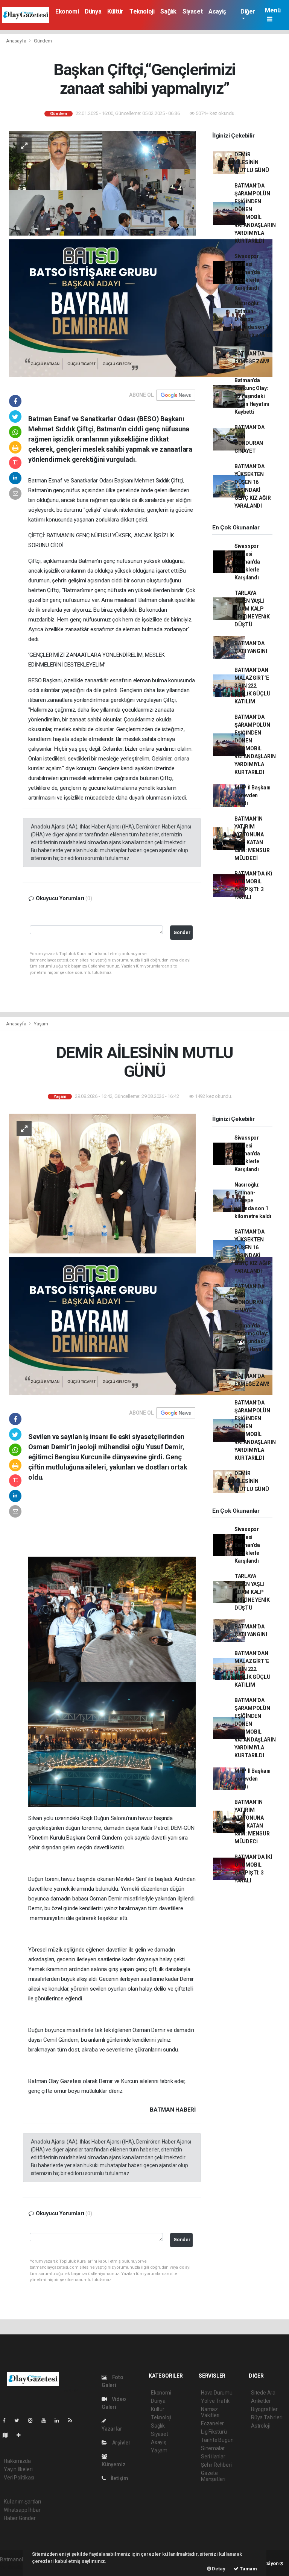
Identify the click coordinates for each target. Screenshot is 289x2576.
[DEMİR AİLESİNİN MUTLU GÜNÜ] (102, 1183)
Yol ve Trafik (215, 2401)
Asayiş (217, 11)
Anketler (261, 2401)
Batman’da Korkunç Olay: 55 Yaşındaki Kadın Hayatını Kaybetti (252, 396)
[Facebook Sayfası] (7, 2420)
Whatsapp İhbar (22, 2510)
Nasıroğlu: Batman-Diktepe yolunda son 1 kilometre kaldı (253, 319)
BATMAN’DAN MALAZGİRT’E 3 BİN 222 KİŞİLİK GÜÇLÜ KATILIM (252, 686)
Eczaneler (212, 2423)
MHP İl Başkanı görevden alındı (252, 795)
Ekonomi (67, 11)
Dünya (93, 11)
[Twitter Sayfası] (20, 2420)
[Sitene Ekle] (22, 2435)
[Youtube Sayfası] (47, 2420)
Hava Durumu (217, 2393)
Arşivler (121, 2443)
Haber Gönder (20, 2518)
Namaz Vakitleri (210, 2412)
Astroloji (260, 2426)
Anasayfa (17, 41)
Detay (218, 2569)
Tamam (248, 2569)
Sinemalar (213, 2448)
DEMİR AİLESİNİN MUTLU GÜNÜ (252, 162)
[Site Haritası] (8, 2435)
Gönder (182, 932)
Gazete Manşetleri (213, 2476)
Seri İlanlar (213, 2457)
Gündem (43, 41)
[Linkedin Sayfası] (60, 2420)
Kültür (115, 11)
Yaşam (41, 1024)
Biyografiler (264, 2409)
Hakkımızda (17, 2461)
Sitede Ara (263, 2393)
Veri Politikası (19, 2478)
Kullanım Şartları (22, 2502)
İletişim (119, 2478)
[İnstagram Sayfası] (33, 2420)
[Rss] (73, 2420)
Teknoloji (142, 11)
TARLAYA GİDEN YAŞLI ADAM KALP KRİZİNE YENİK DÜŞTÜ (252, 609)
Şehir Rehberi (216, 2465)
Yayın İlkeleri (18, 2469)
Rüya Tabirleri (267, 2417)
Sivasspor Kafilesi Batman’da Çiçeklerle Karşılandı (247, 272)
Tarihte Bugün (217, 2440)
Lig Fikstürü (214, 2432)
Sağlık (168, 11)
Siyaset (192, 11)
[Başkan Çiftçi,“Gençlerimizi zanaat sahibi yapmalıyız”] (102, 183)
